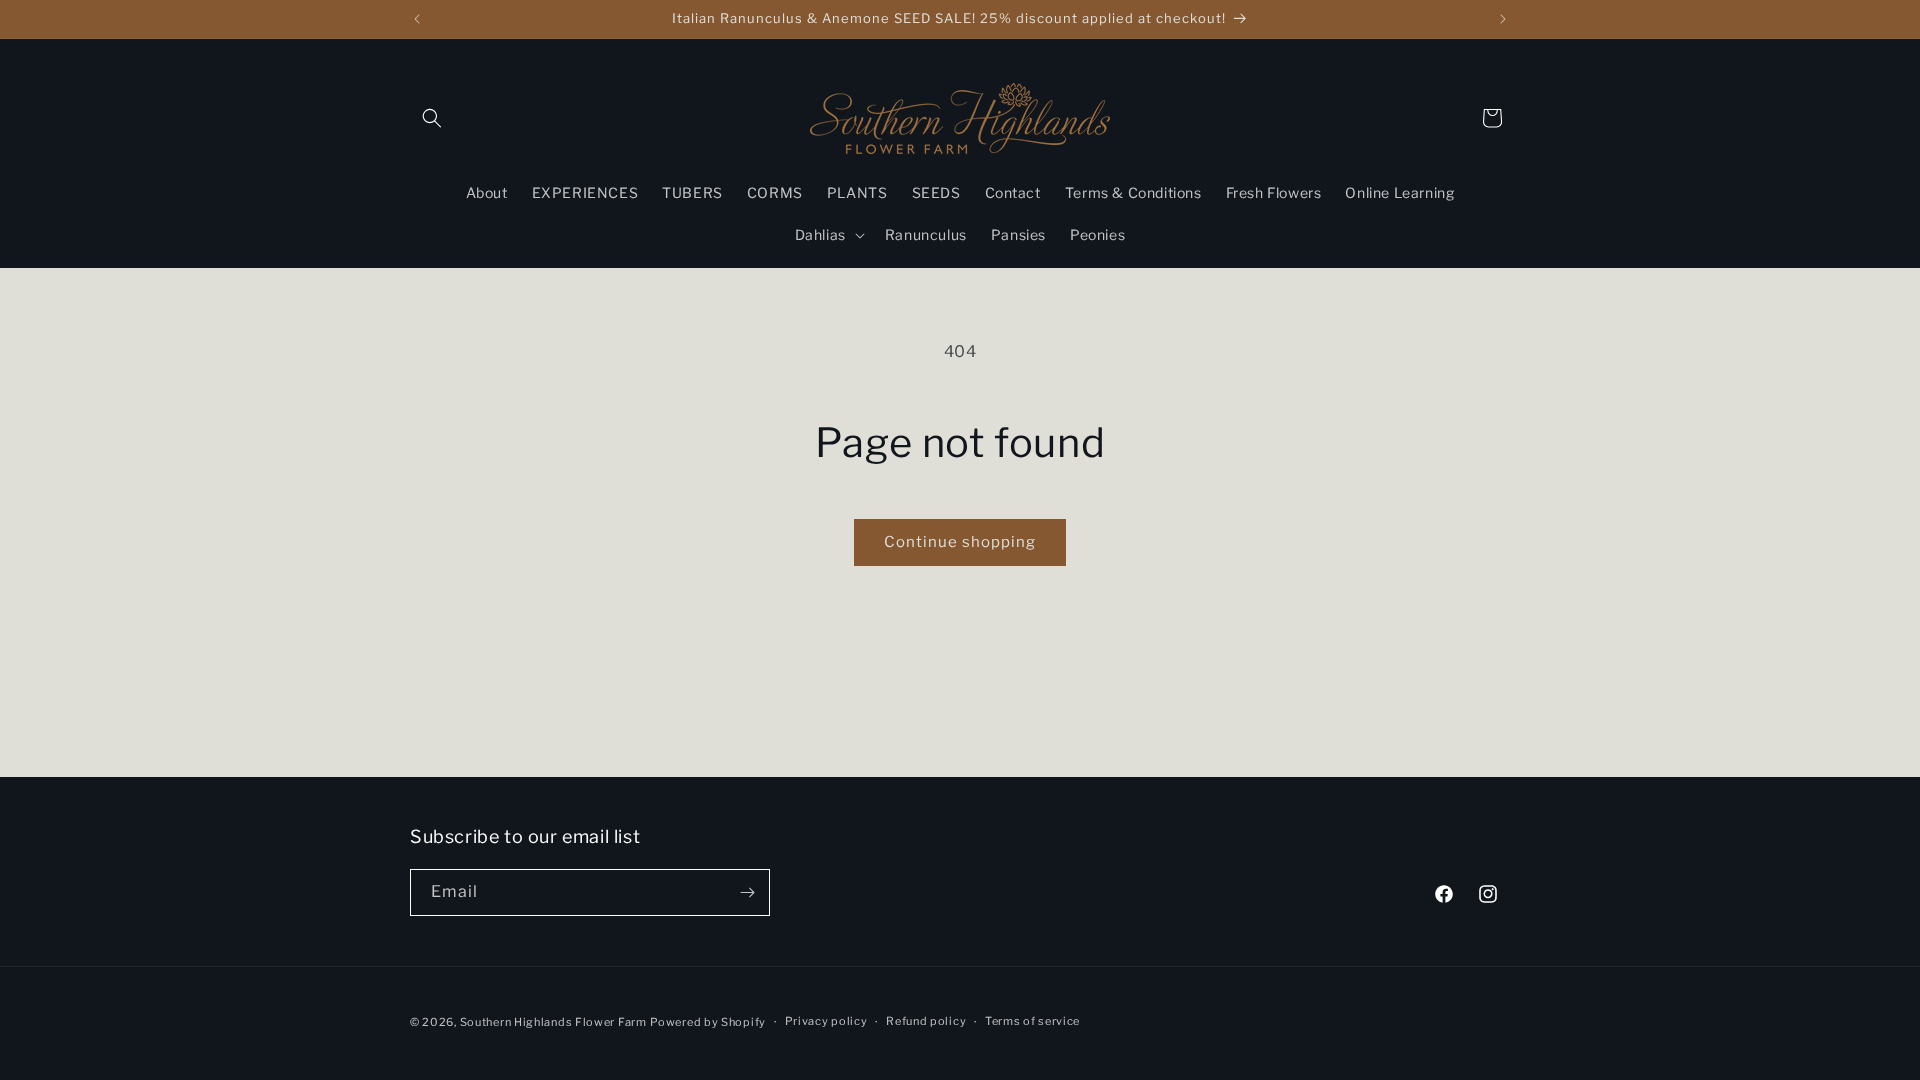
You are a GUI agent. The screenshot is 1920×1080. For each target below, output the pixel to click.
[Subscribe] (747, 892)
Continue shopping (960, 542)
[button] (432, 118)
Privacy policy (826, 1021)
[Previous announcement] (417, 19)
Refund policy (926, 1021)
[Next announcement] (1503, 19)
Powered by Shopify (708, 1022)
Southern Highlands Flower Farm (553, 1022)
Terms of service (1032, 1021)
